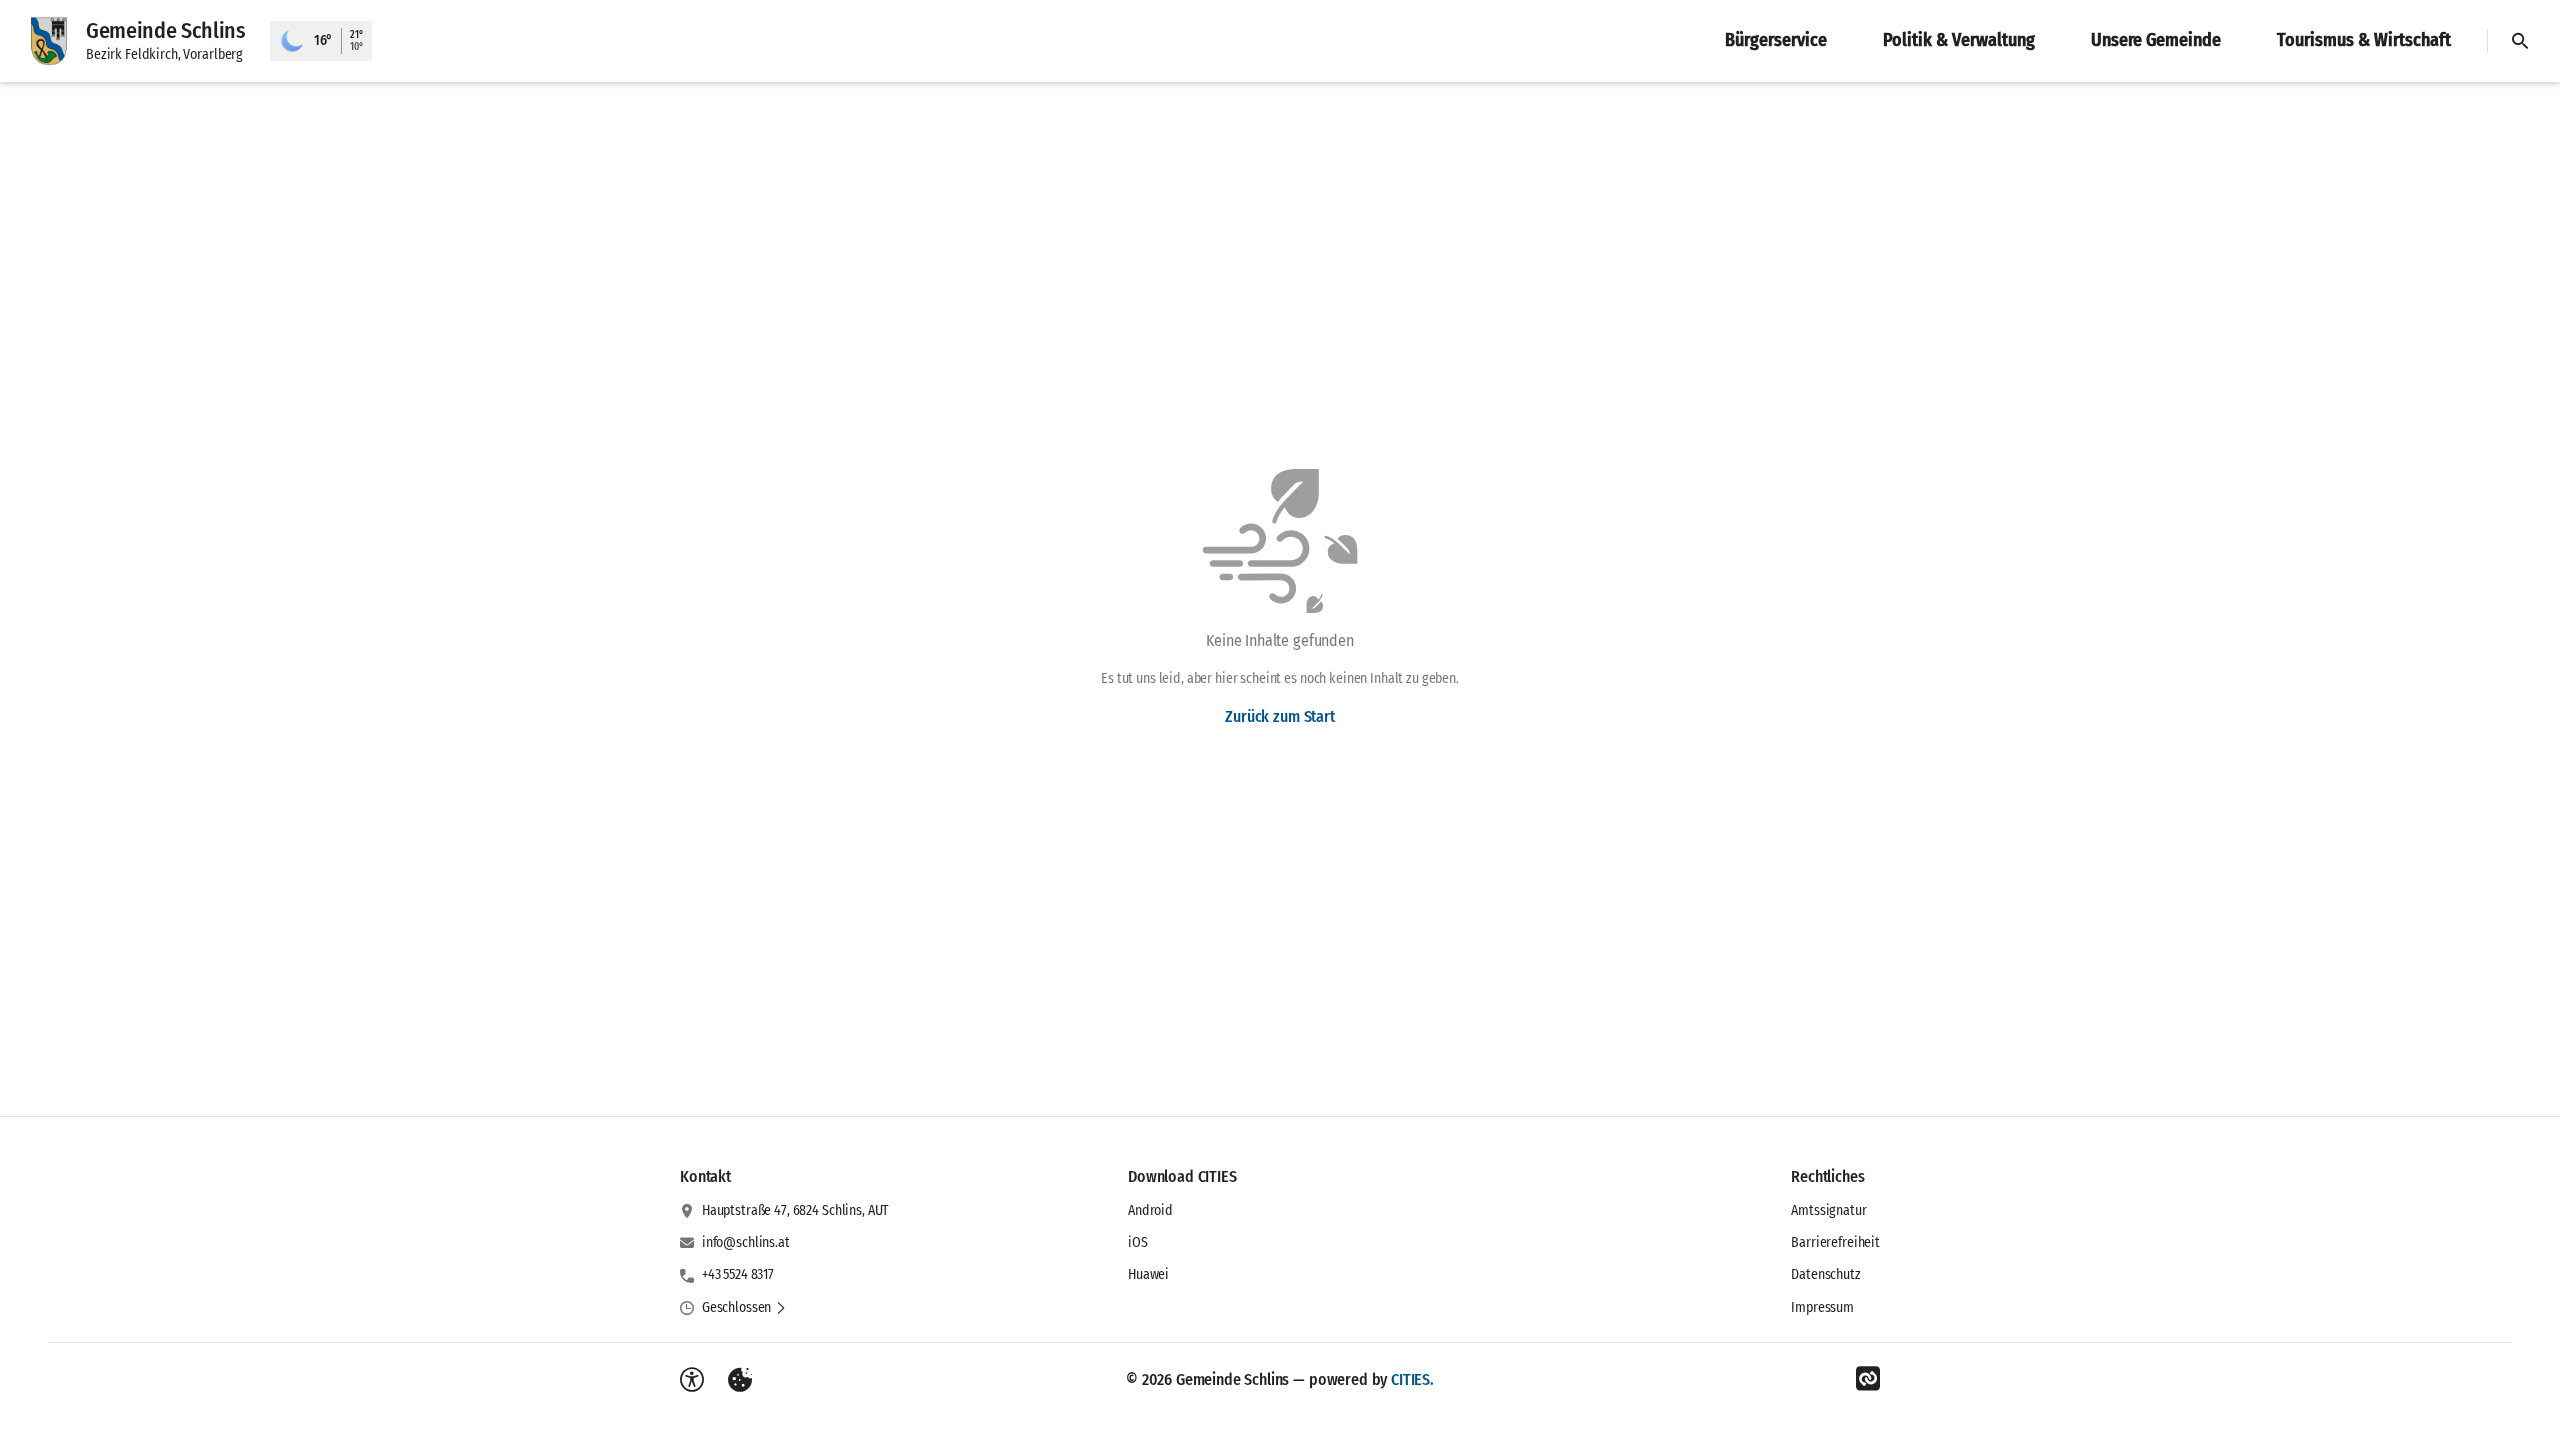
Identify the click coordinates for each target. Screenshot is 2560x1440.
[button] (744, 1308)
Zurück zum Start (1279, 716)
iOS (1138, 1242)
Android (1150, 1210)
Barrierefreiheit (1835, 1242)
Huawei (1148, 1274)
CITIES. (1412, 1379)
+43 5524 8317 (738, 1274)
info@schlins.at (746, 1242)
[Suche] (2520, 41)
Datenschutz (1825, 1274)
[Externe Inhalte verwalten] (740, 1380)
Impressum (1822, 1307)
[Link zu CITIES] (1868, 1379)
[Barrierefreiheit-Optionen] (692, 1380)
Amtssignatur (1828, 1210)
